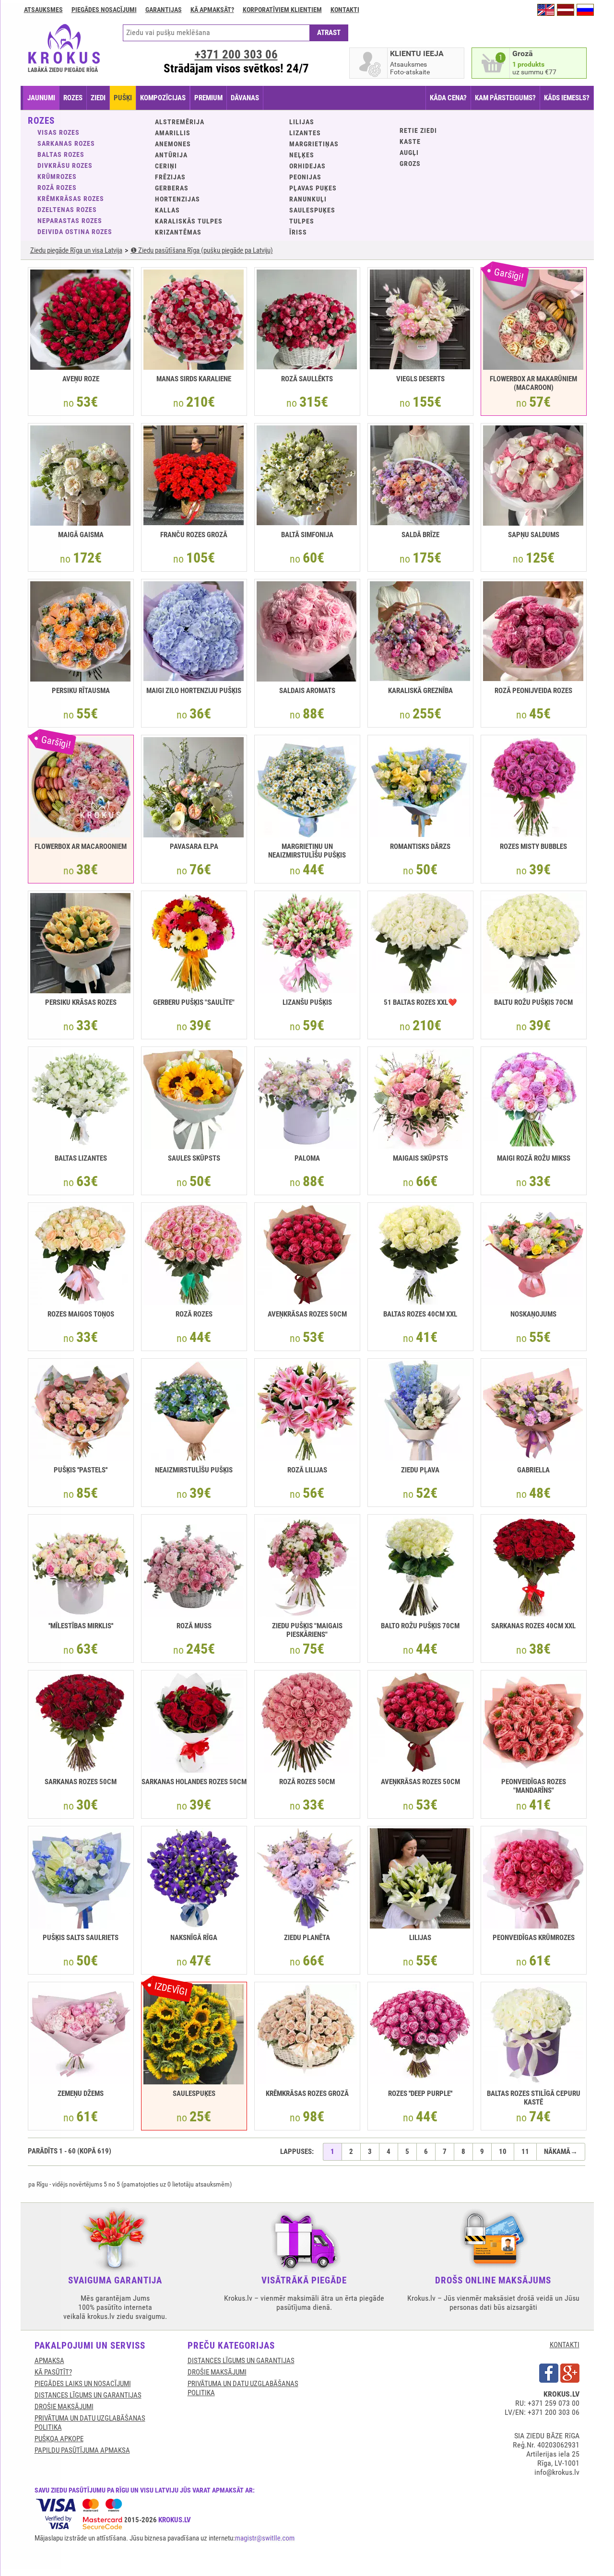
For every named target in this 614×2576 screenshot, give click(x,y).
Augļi (409, 153)
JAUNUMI (41, 98)
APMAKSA (49, 2361)
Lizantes (305, 133)
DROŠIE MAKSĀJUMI (64, 2407)
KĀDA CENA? (448, 98)
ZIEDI (98, 98)
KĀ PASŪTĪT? (53, 2372)
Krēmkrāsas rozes (71, 199)
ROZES (73, 98)
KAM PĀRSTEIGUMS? (505, 98)
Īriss (298, 232)
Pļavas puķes (313, 188)
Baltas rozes (61, 154)
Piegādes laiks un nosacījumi (83, 2384)
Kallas (167, 210)
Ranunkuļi (308, 199)
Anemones (173, 144)
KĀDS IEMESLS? (567, 98)
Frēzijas (170, 177)
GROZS (410, 164)
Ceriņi (166, 166)
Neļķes (302, 155)
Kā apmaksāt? (212, 10)
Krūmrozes (57, 176)
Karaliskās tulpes (189, 221)
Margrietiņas (314, 144)
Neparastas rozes (70, 221)
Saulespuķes (312, 210)
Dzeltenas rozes (67, 210)
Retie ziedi (418, 130)
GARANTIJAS (164, 10)
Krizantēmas (178, 232)
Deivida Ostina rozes (75, 232)
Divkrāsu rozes (65, 165)
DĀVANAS (245, 98)
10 (503, 2152)
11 (525, 2152)
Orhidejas (307, 166)
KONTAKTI (565, 2345)
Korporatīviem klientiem (282, 10)
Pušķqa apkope (59, 2439)
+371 (236, 54)
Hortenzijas (177, 199)
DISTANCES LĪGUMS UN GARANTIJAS (88, 2395)
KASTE (410, 141)
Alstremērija (180, 122)
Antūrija (171, 155)
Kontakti (345, 10)
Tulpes (302, 221)
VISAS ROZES (59, 132)
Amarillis (173, 133)
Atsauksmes (43, 10)
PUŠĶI (123, 98)
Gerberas (172, 188)
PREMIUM (208, 98)
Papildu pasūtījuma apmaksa (82, 2450)
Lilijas (302, 122)
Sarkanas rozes (66, 143)
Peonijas (305, 177)
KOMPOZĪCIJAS (163, 98)
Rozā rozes (57, 188)
